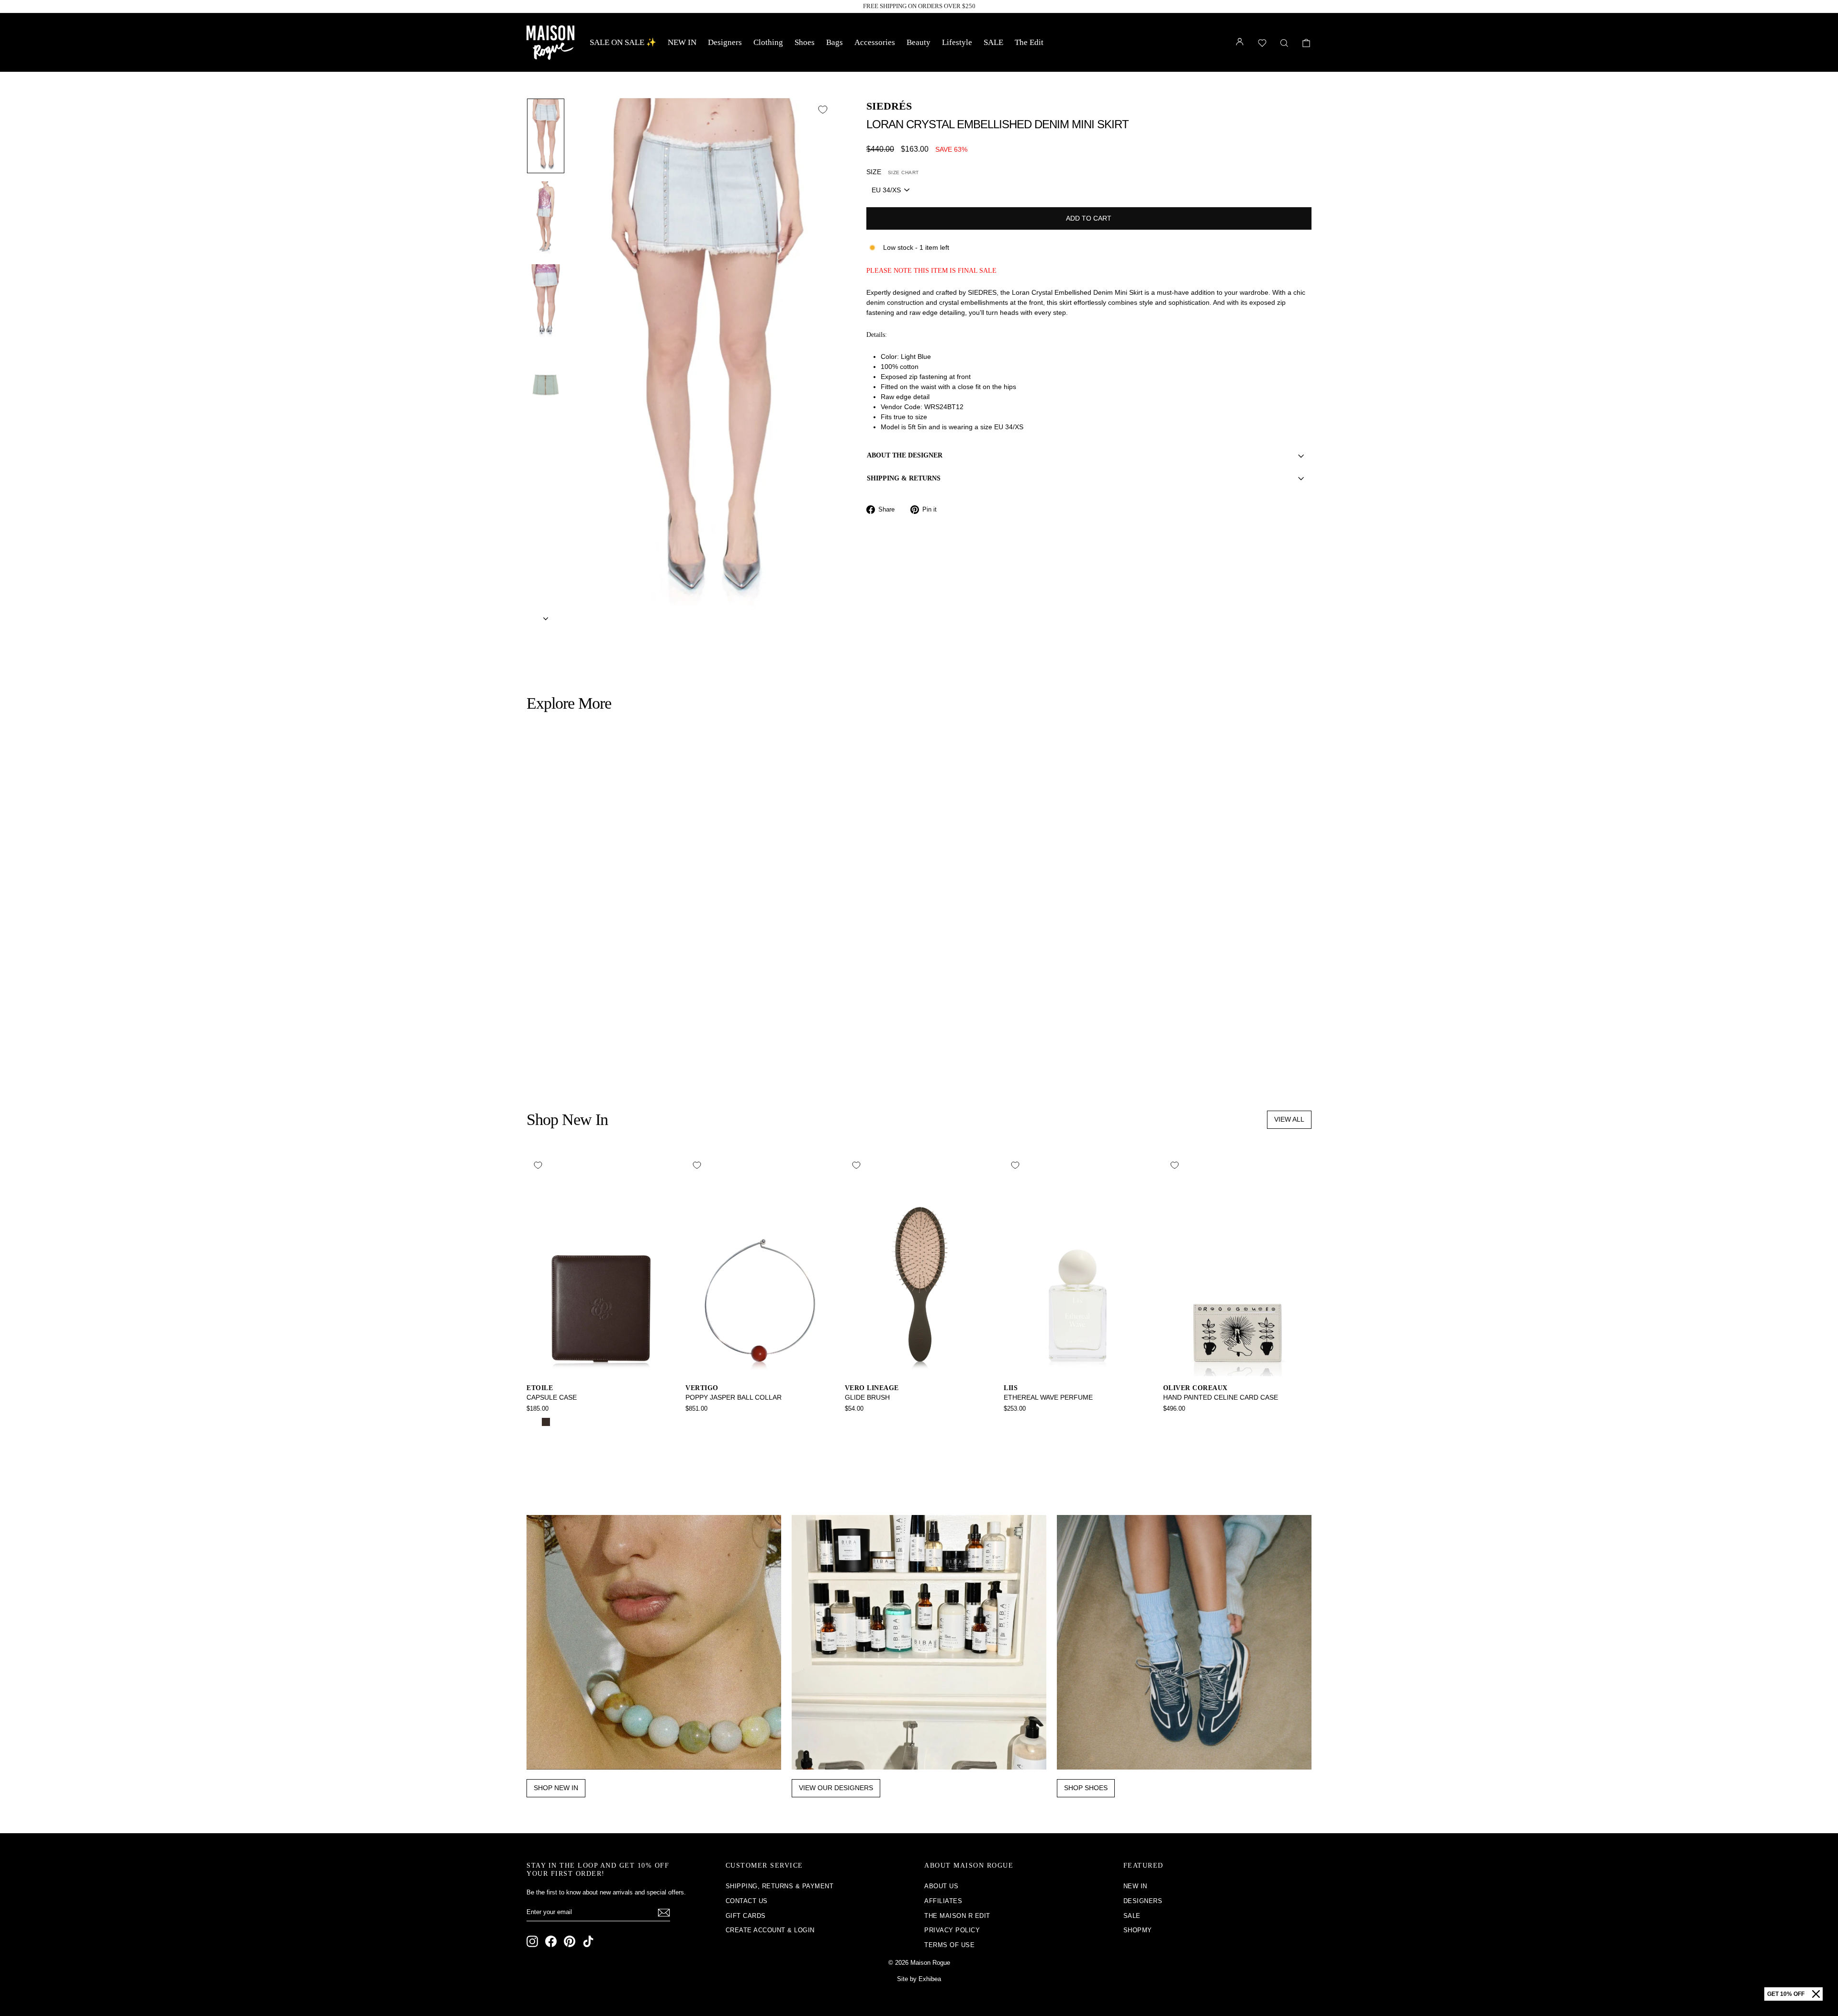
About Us (941, 1886)
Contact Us (747, 1901)
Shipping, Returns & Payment (780, 1886)
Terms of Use (949, 1945)
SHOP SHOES (1086, 1788)
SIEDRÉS (889, 106)
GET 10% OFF (1786, 1994)
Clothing (768, 42)
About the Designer (905, 455)
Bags (835, 42)
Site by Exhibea (919, 1979)
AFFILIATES (943, 1901)
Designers (725, 42)
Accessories (875, 42)
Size (893, 172)
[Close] (1816, 1994)
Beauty (919, 42)
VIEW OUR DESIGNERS (836, 1788)
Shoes (805, 42)
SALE (993, 42)
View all (1289, 1119)
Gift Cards (746, 1916)
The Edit (1029, 42)
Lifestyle (957, 42)
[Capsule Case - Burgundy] (559, 1422)
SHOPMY (1138, 1930)
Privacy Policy (952, 1930)
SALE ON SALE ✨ (623, 42)
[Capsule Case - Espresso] (546, 1422)
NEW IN (682, 42)
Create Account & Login (770, 1930)
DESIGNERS (1143, 1901)
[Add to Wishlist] (823, 110)
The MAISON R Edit (957, 1916)
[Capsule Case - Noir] (533, 1422)
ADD (621, 1009)
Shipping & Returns (904, 478)
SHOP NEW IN (556, 1788)
